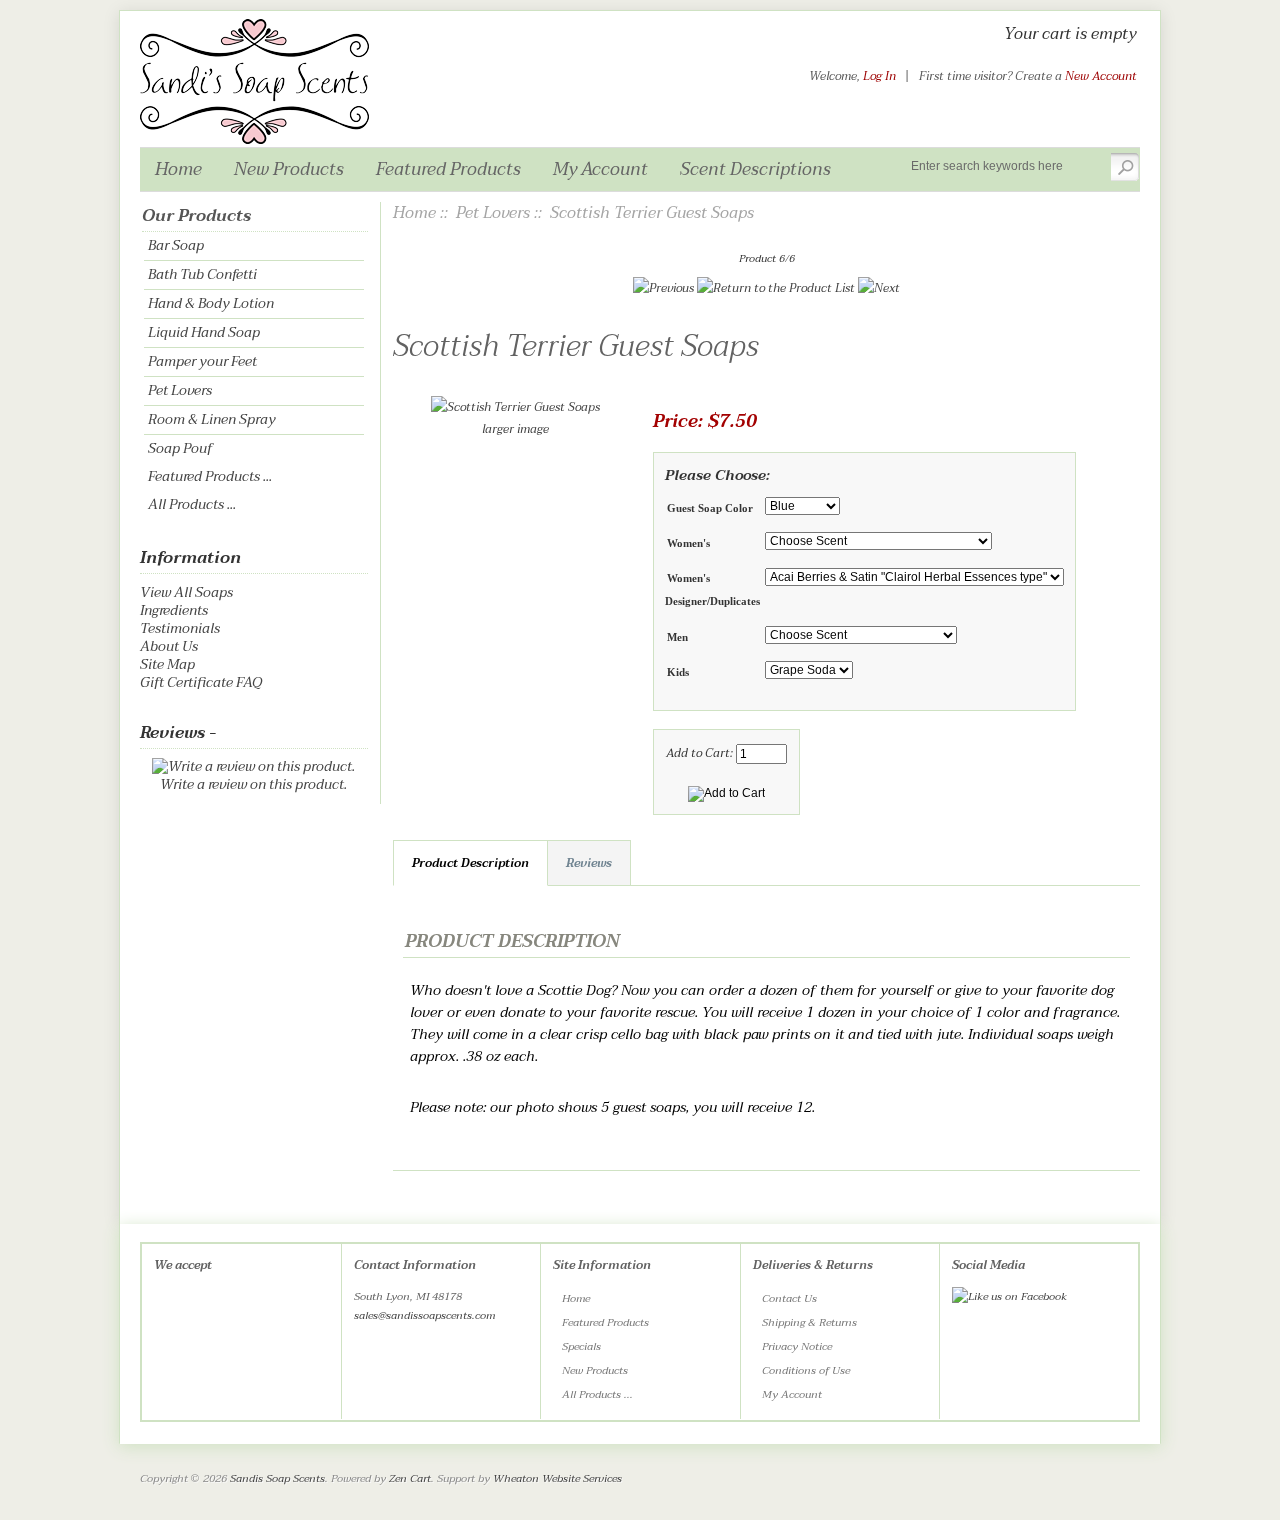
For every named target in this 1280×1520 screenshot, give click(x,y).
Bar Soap (176, 245)
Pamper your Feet (202, 361)
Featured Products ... (210, 476)
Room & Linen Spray (212, 419)
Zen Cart (410, 1478)
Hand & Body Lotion (211, 303)
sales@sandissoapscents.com (424, 1315)
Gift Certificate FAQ (201, 682)
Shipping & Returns (809, 1322)
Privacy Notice (797, 1346)
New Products (289, 169)
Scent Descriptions (755, 169)
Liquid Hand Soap (204, 332)
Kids (678, 672)
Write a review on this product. (253, 784)
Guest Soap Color (710, 508)
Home (178, 169)
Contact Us (789, 1298)
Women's (688, 543)
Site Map (167, 664)
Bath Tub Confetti (202, 274)
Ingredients (174, 610)
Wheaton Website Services (557, 1478)
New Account (1101, 76)
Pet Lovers (180, 390)
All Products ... (192, 504)
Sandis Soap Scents (277, 1478)
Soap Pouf (180, 448)
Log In (879, 76)
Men (677, 637)
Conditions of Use (806, 1370)
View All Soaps (186, 592)
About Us (169, 646)
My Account (600, 169)
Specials (581, 1346)
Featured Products (448, 169)
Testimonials (180, 628)
